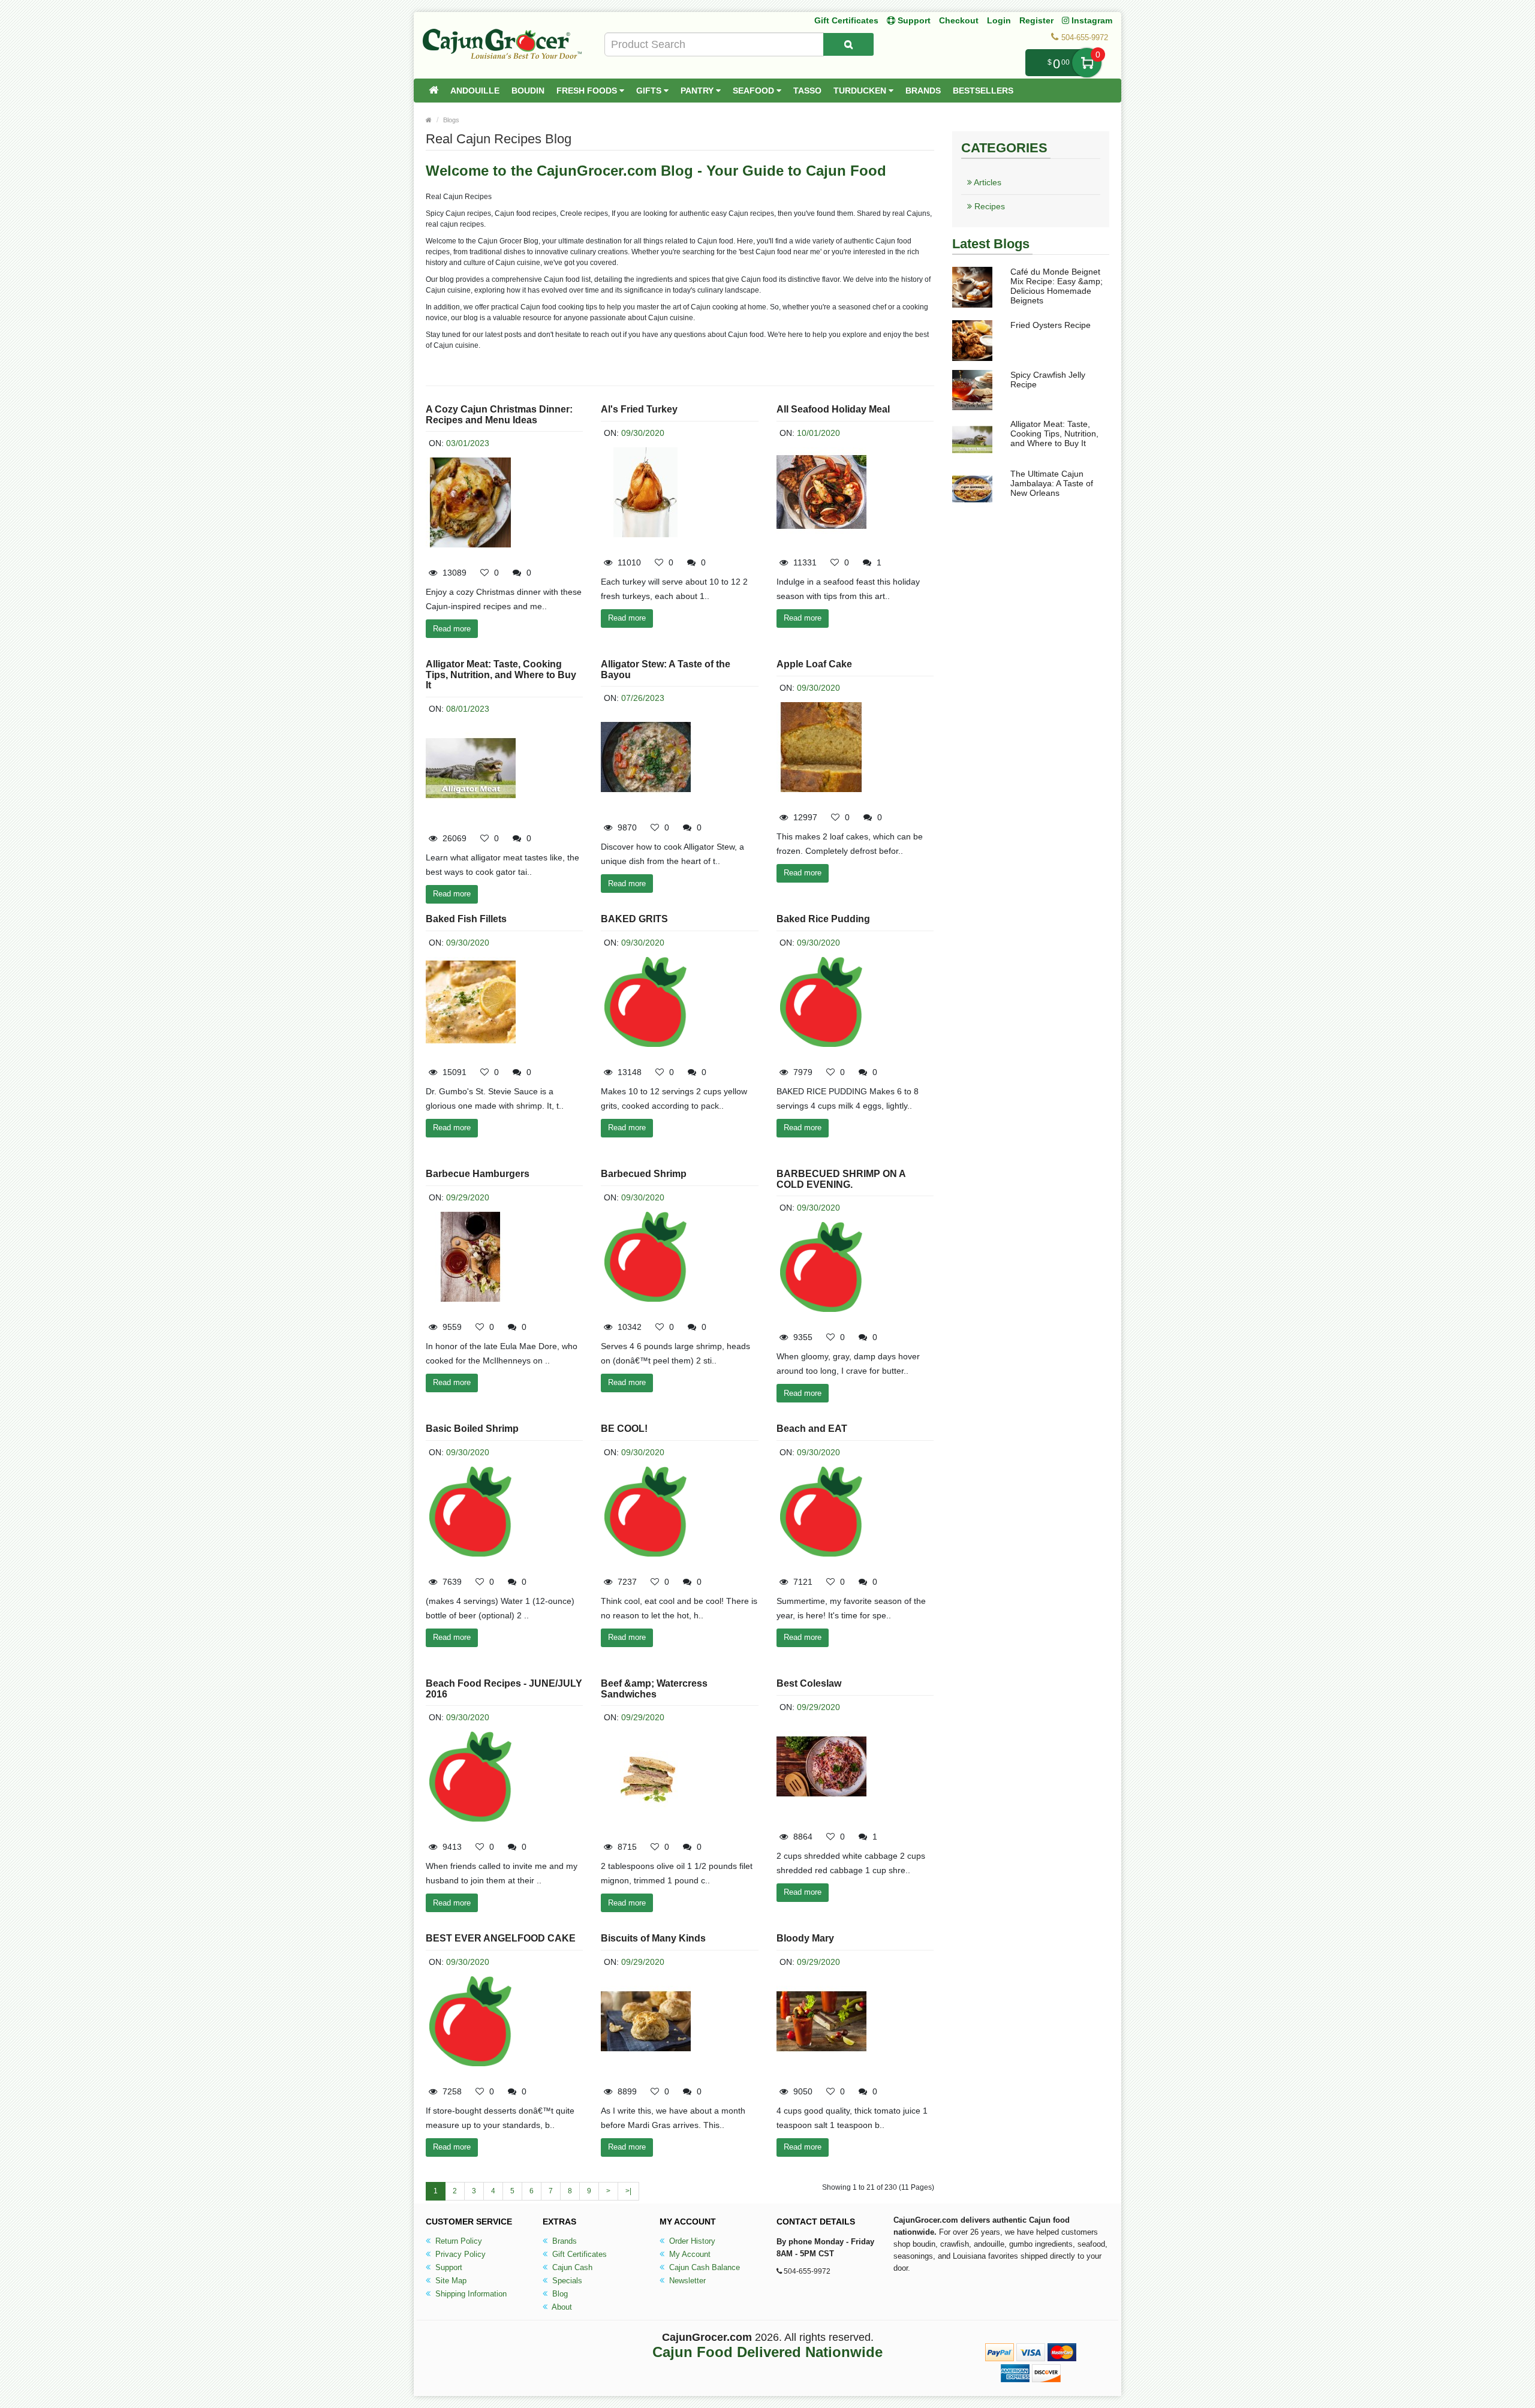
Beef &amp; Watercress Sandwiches (654, 1689)
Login (999, 20)
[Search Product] (848, 44)
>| (628, 2191)
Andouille (475, 91)
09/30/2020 (643, 433)
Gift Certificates (846, 20)
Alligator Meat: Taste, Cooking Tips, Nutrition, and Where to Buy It (501, 675)
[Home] (434, 91)
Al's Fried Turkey (639, 409)
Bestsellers (983, 91)
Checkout (959, 20)
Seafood (755, 91)
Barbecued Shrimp (644, 1174)
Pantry (698, 91)
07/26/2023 (643, 698)
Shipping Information (470, 2294)
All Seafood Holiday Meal (833, 409)
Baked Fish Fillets (466, 919)
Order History (691, 2241)
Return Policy (458, 2241)
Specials (566, 2281)
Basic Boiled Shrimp (472, 1429)
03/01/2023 (468, 443)
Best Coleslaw (809, 1683)
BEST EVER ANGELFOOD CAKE (501, 1938)
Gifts (650, 91)
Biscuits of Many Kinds (653, 1938)
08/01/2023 (468, 709)
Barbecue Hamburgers (478, 1174)
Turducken (861, 91)
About (561, 2307)
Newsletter (686, 2281)
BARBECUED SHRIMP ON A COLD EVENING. (841, 1179)
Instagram (1091, 20)
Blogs (451, 120)
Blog (559, 2294)
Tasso (807, 91)
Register (1036, 20)
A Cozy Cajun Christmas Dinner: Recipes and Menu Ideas (499, 415)
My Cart (1087, 63)
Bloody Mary (805, 1938)
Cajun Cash (571, 2267)
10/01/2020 (818, 433)
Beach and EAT (812, 1429)
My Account (689, 2254)
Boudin (528, 91)
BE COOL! (624, 1429)
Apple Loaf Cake (814, 664)
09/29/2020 (468, 1197)
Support (448, 2267)
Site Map (450, 2281)
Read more (452, 629)
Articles (987, 182)
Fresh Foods (588, 91)
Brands (923, 91)
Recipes (988, 206)
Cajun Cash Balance (703, 2267)
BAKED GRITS (634, 919)
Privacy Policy (459, 2254)
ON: (436, 443)
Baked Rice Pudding (823, 919)
